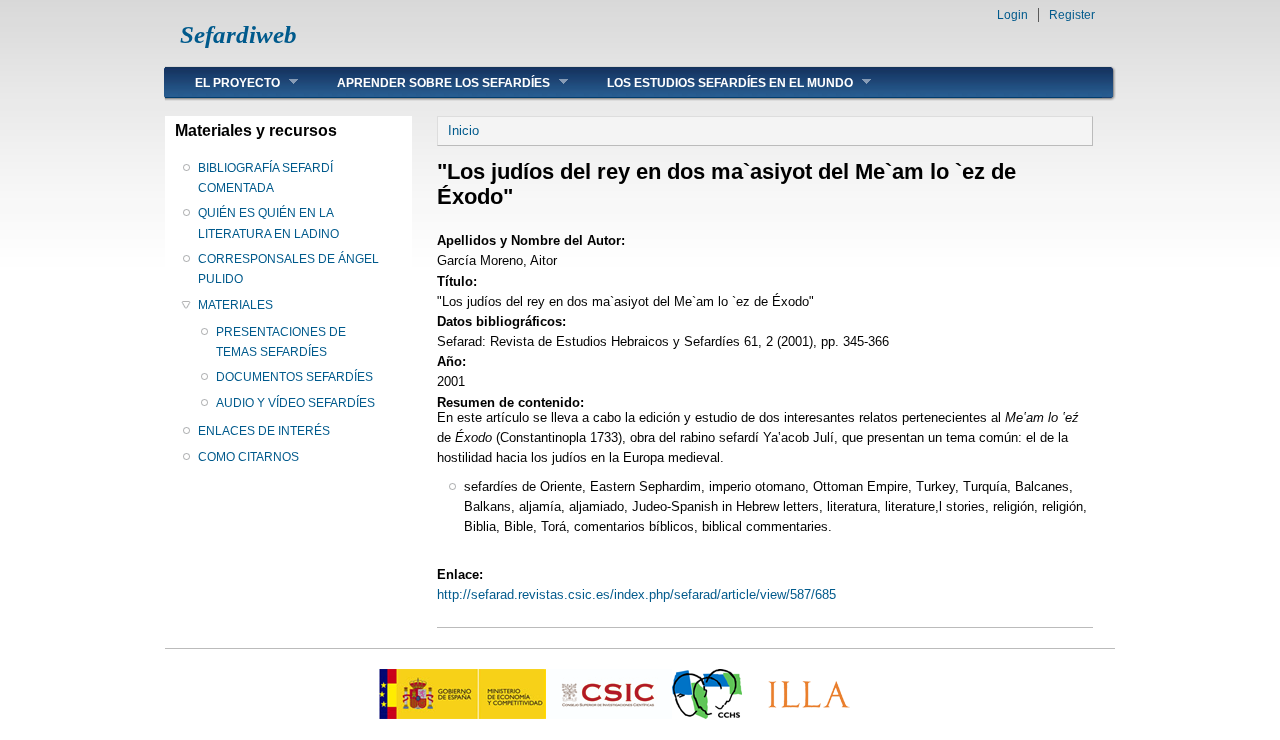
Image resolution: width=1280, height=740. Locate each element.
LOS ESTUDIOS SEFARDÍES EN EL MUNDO (715, 82)
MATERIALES (235, 305)
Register (1072, 15)
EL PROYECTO (222, 82)
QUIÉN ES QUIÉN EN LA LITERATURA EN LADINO (268, 223)
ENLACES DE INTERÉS (264, 431)
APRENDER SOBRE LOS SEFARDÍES (428, 82)
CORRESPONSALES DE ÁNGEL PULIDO (288, 269)
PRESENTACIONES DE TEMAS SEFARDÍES (281, 342)
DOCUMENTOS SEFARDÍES (294, 377)
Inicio (463, 130)
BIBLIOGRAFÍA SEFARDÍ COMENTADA (265, 178)
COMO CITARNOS (248, 457)
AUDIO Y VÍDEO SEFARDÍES (295, 403)
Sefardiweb (238, 34)
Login (1012, 15)
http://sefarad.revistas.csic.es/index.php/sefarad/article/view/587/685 (636, 594)
